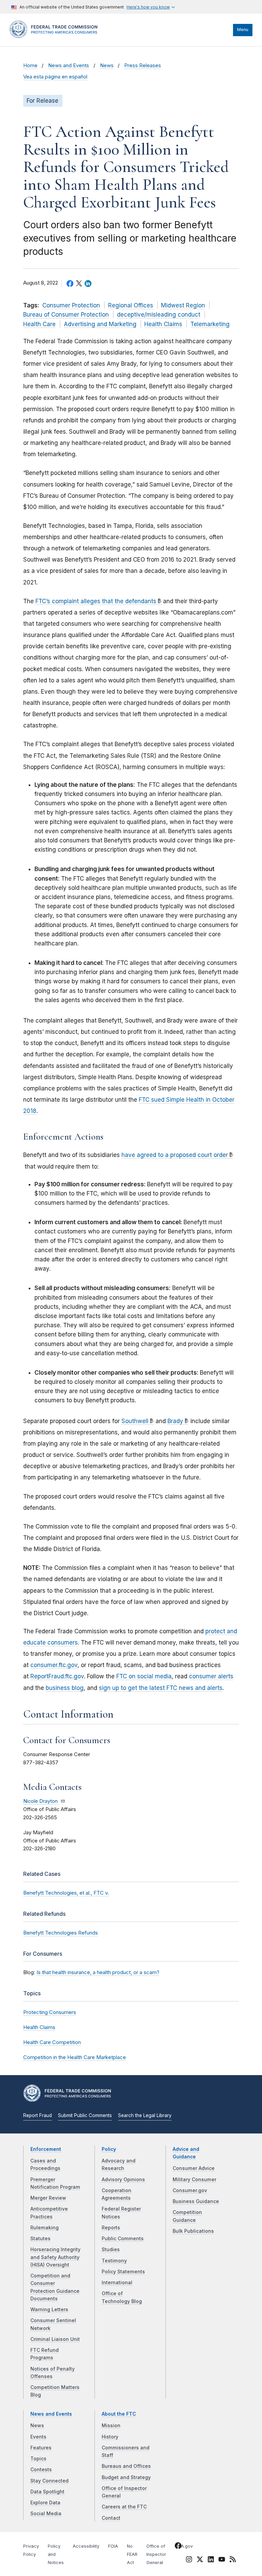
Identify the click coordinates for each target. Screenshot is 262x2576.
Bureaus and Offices (126, 2466)
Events (38, 2437)
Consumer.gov (190, 2190)
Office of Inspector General (156, 2554)
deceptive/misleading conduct (159, 315)
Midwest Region (183, 305)
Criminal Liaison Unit (55, 2339)
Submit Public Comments (85, 2115)
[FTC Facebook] (178, 2547)
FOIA (113, 2546)
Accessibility (86, 2546)
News (107, 66)
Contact (111, 2518)
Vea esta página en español (55, 77)
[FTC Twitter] (200, 2559)
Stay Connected (49, 2481)
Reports (111, 2228)
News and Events (69, 66)
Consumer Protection (71, 305)
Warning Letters (49, 2310)
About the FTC (119, 2414)
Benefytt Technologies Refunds (61, 1933)
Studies (111, 2249)
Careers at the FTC (124, 2507)
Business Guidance (196, 2201)
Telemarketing (210, 324)
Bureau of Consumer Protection (66, 315)
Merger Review (48, 2198)
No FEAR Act (132, 2554)
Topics (38, 2459)
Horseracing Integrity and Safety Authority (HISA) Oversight (55, 2257)
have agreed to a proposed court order (175, 1155)
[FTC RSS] (233, 2560)
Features (41, 2448)
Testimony (114, 2261)
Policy (109, 2149)
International (117, 2283)
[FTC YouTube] (222, 2560)
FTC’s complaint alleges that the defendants (96, 601)
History (110, 2437)
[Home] (56, 37)
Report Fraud (38, 2115)
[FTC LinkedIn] (211, 2560)
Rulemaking (45, 2228)
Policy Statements (123, 2272)
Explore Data (45, 2503)
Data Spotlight (47, 2492)
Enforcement (46, 2149)
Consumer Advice (194, 2168)
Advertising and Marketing (100, 324)
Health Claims (163, 324)
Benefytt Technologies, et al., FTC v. (66, 1893)
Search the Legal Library (145, 2115)
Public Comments (123, 2239)
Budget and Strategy (126, 2477)
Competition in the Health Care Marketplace (75, 2057)
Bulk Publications (193, 2231)
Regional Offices (131, 305)
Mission (111, 2426)
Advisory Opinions (123, 2180)
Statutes (40, 2239)
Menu (243, 30)
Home (30, 66)
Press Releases (143, 66)
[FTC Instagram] (189, 2560)
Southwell (135, 1421)
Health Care (39, 324)
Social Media (46, 2514)
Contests (41, 2470)
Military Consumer (194, 2180)
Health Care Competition (52, 2042)
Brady (175, 1421)
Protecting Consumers (50, 2012)
